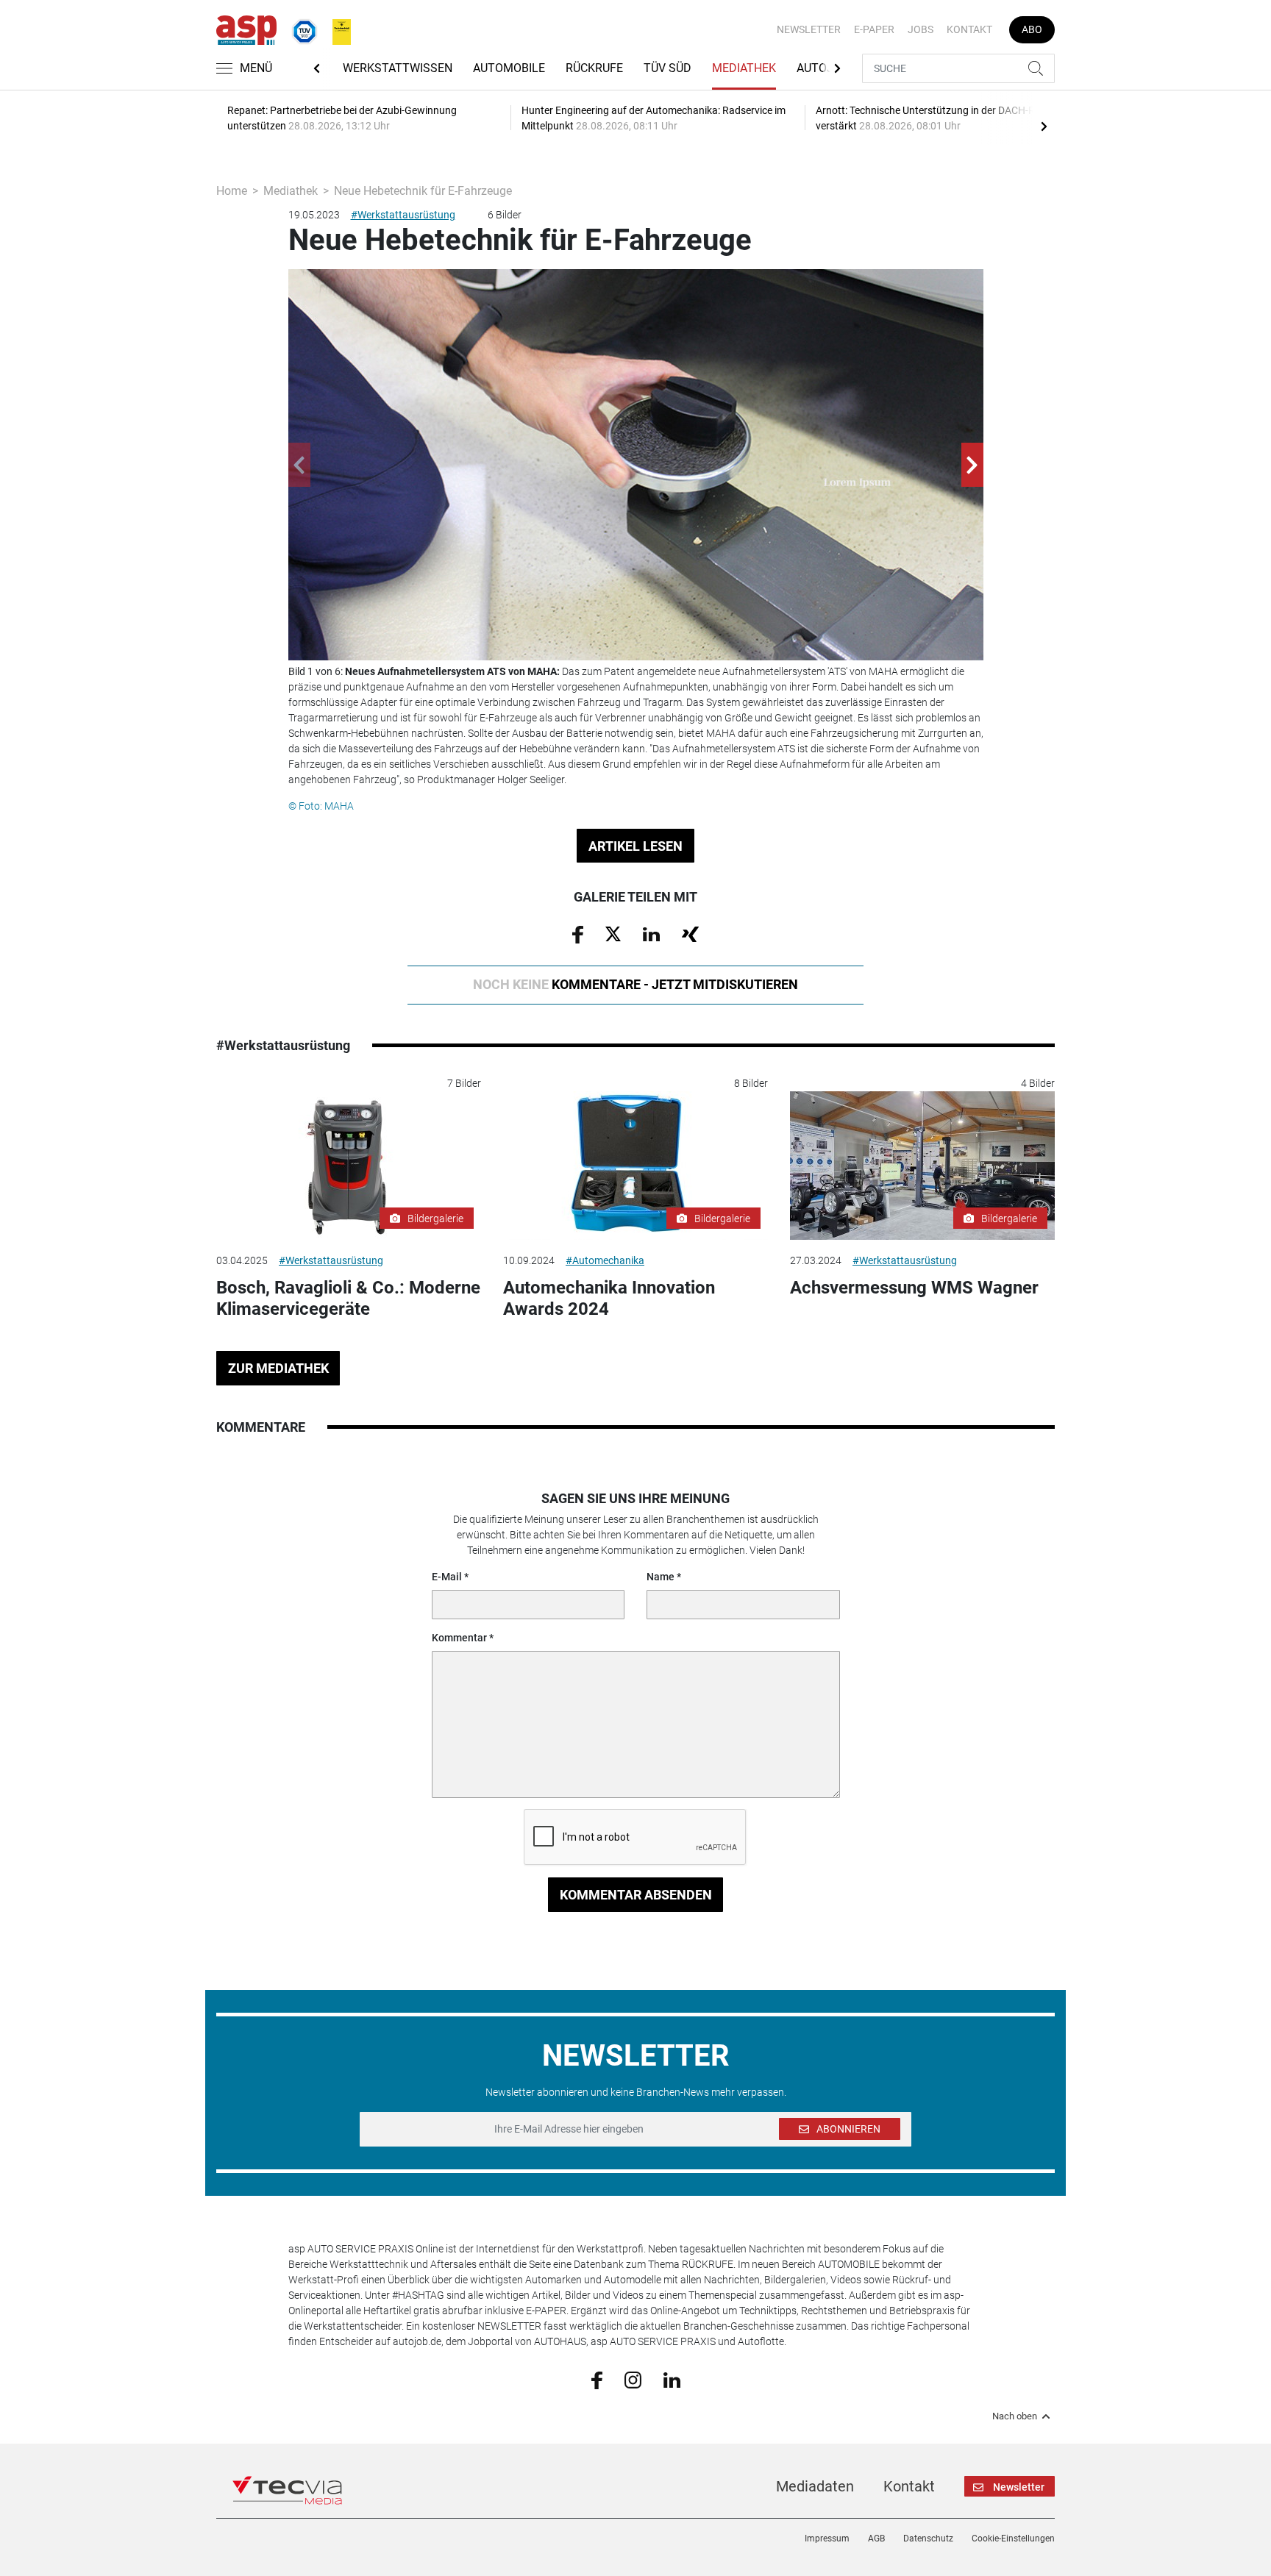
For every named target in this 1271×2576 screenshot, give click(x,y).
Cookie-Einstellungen (1013, 2538)
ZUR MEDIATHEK (278, 1368)
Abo (1032, 29)
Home (232, 191)
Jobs (921, 29)
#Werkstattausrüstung (403, 215)
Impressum (827, 2538)
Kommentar (459, 1638)
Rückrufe (594, 68)
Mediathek (744, 68)
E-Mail (447, 1577)
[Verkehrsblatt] (336, 29)
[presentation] (1044, 126)
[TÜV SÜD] (300, 29)
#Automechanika (605, 1260)
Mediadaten (815, 2486)
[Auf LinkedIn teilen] (651, 933)
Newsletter (809, 29)
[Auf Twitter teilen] (613, 933)
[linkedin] (672, 2379)
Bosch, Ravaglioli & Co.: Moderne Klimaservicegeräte (348, 1298)
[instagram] (633, 2379)
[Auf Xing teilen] (690, 933)
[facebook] (597, 2379)
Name (661, 1577)
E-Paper (874, 29)
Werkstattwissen (398, 68)
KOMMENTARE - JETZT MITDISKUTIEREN (635, 984)
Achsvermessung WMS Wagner (914, 1288)
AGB (876, 2538)
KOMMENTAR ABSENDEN (636, 1895)
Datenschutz (928, 2538)
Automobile (509, 68)
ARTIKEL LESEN (635, 846)
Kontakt (969, 29)
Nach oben (1015, 2416)
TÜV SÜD (667, 68)
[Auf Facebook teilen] (578, 934)
